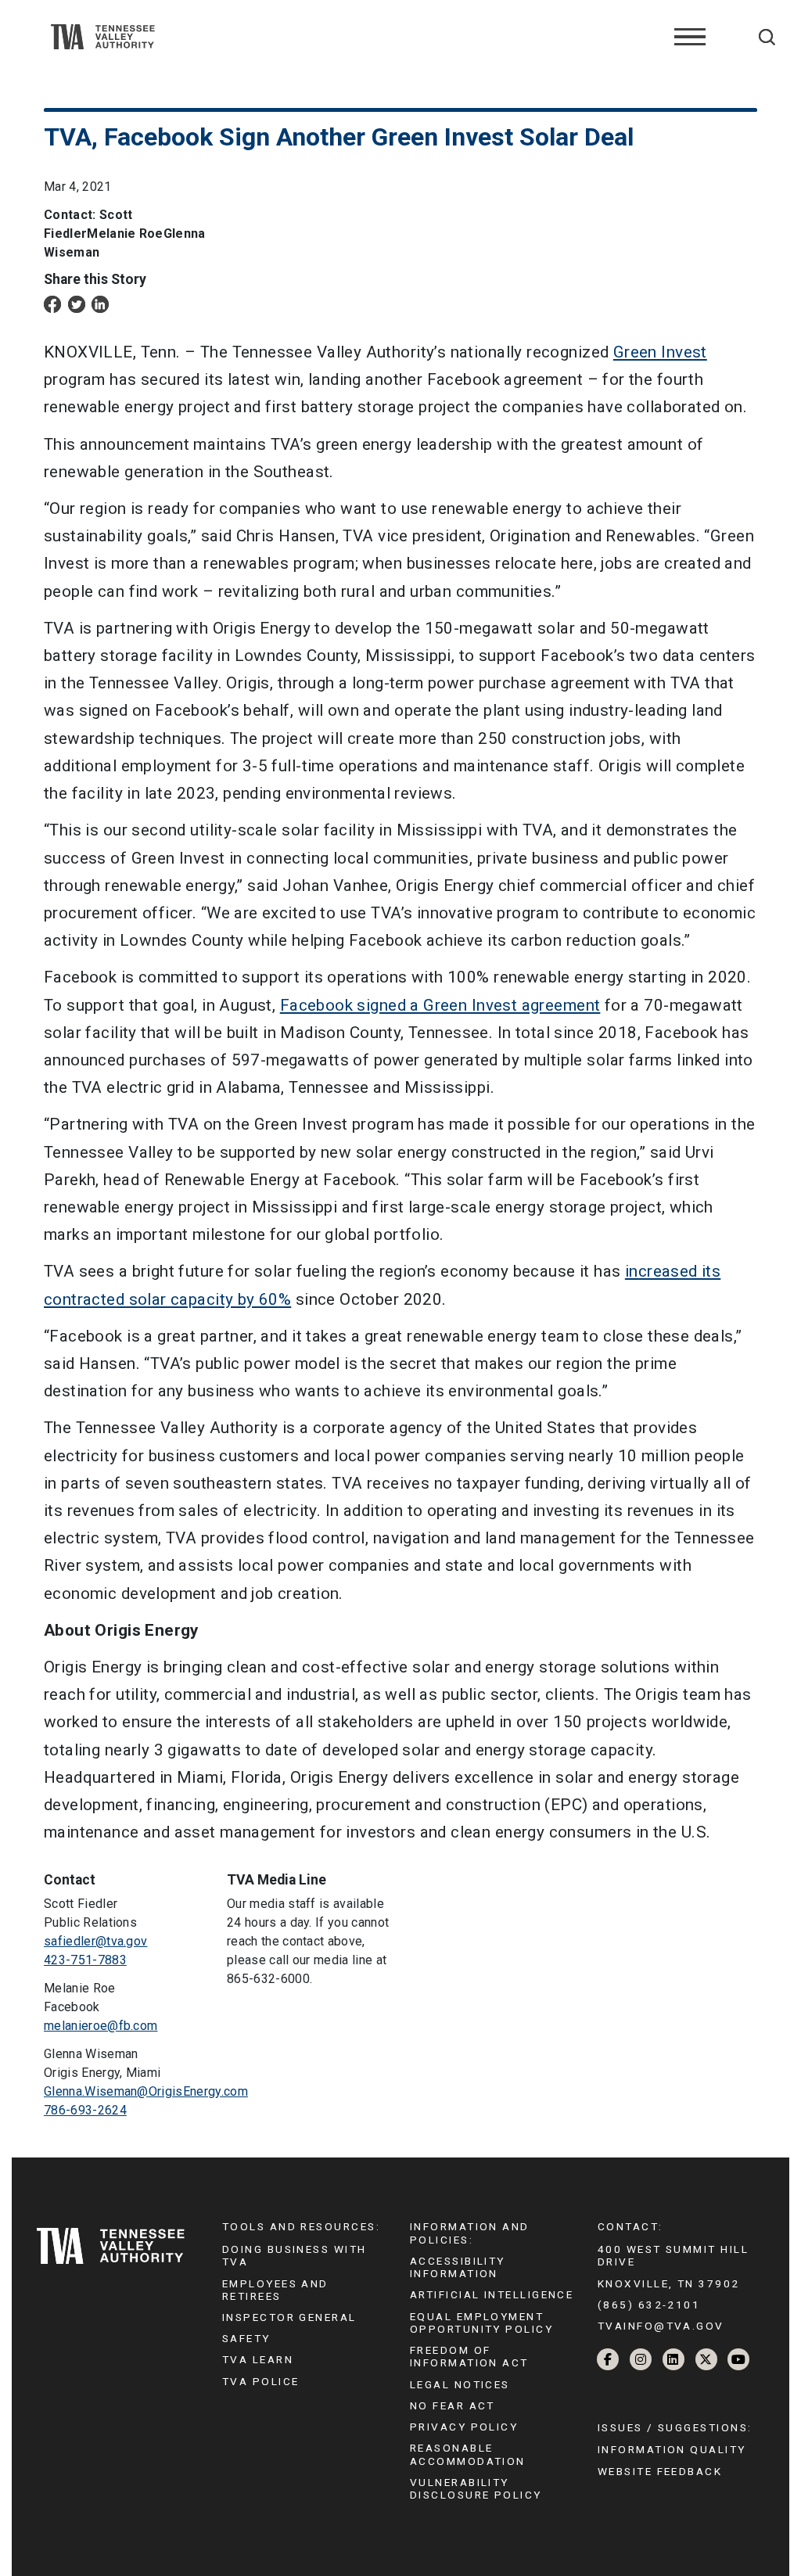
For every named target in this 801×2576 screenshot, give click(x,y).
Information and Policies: (470, 2233)
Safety (246, 2338)
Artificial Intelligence (492, 2294)
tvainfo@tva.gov (661, 2326)
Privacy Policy (464, 2427)
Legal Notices (460, 2384)
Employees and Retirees (275, 2290)
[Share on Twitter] (77, 304)
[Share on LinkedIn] (100, 304)
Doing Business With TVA (295, 2255)
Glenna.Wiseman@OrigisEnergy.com (146, 2091)
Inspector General (289, 2317)
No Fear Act (453, 2405)
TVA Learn (258, 2359)
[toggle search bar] (767, 37)
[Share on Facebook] (52, 304)
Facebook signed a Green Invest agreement (440, 1005)
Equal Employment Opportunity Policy (481, 2323)
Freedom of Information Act (469, 2356)
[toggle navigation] (690, 37)
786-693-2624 (85, 2110)
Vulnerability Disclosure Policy (476, 2488)
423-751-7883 (85, 1960)
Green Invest (660, 352)
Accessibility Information (458, 2267)
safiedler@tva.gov (95, 1941)
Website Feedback (660, 2471)
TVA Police (260, 2381)
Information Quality (672, 2449)
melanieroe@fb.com (101, 2026)
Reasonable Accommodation (468, 2454)
